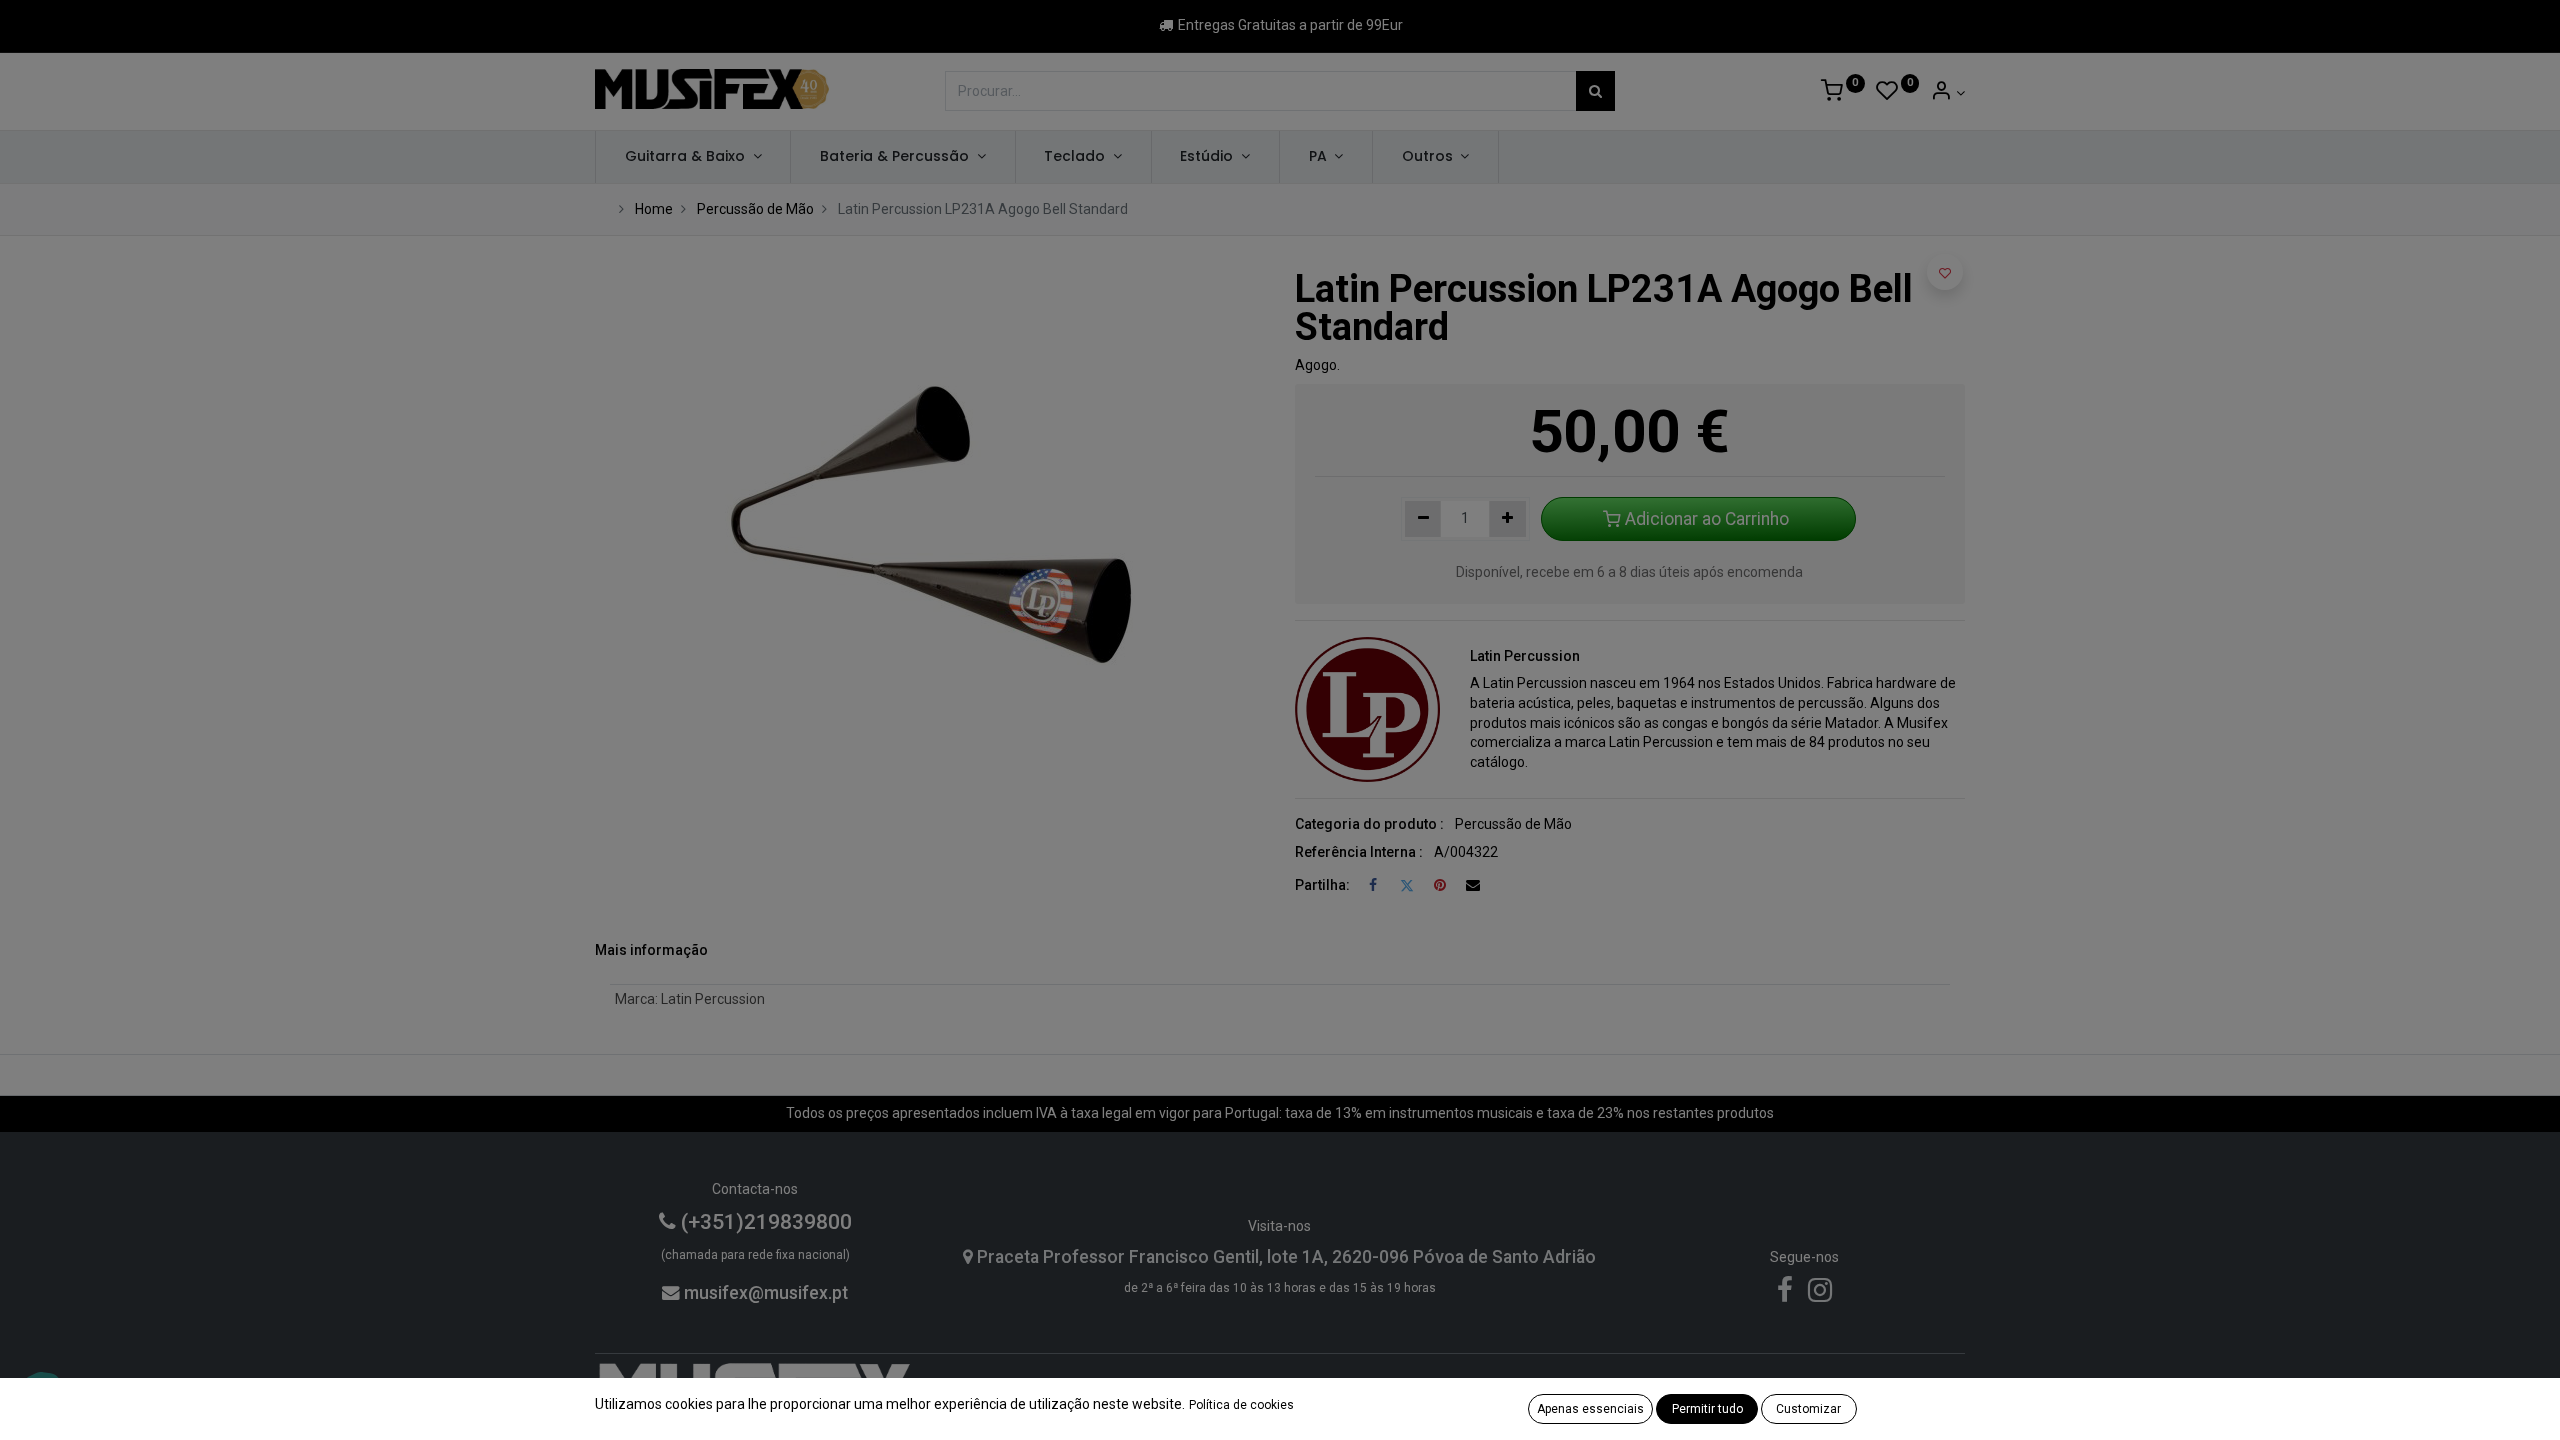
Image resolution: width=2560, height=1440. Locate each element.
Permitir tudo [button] (1707, 1409)
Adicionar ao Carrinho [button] (1707, 519)
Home (654, 209)
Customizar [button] (1808, 1409)
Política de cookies (1241, 1405)
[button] (1945, 272)
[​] (1785, 1295)
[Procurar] (1595, 91)
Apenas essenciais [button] (1590, 1409)
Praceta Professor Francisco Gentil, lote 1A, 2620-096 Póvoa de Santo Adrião (1284, 1257)
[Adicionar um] (1507, 519)
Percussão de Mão (755, 209)
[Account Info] (1947, 93)
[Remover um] (1423, 519)
